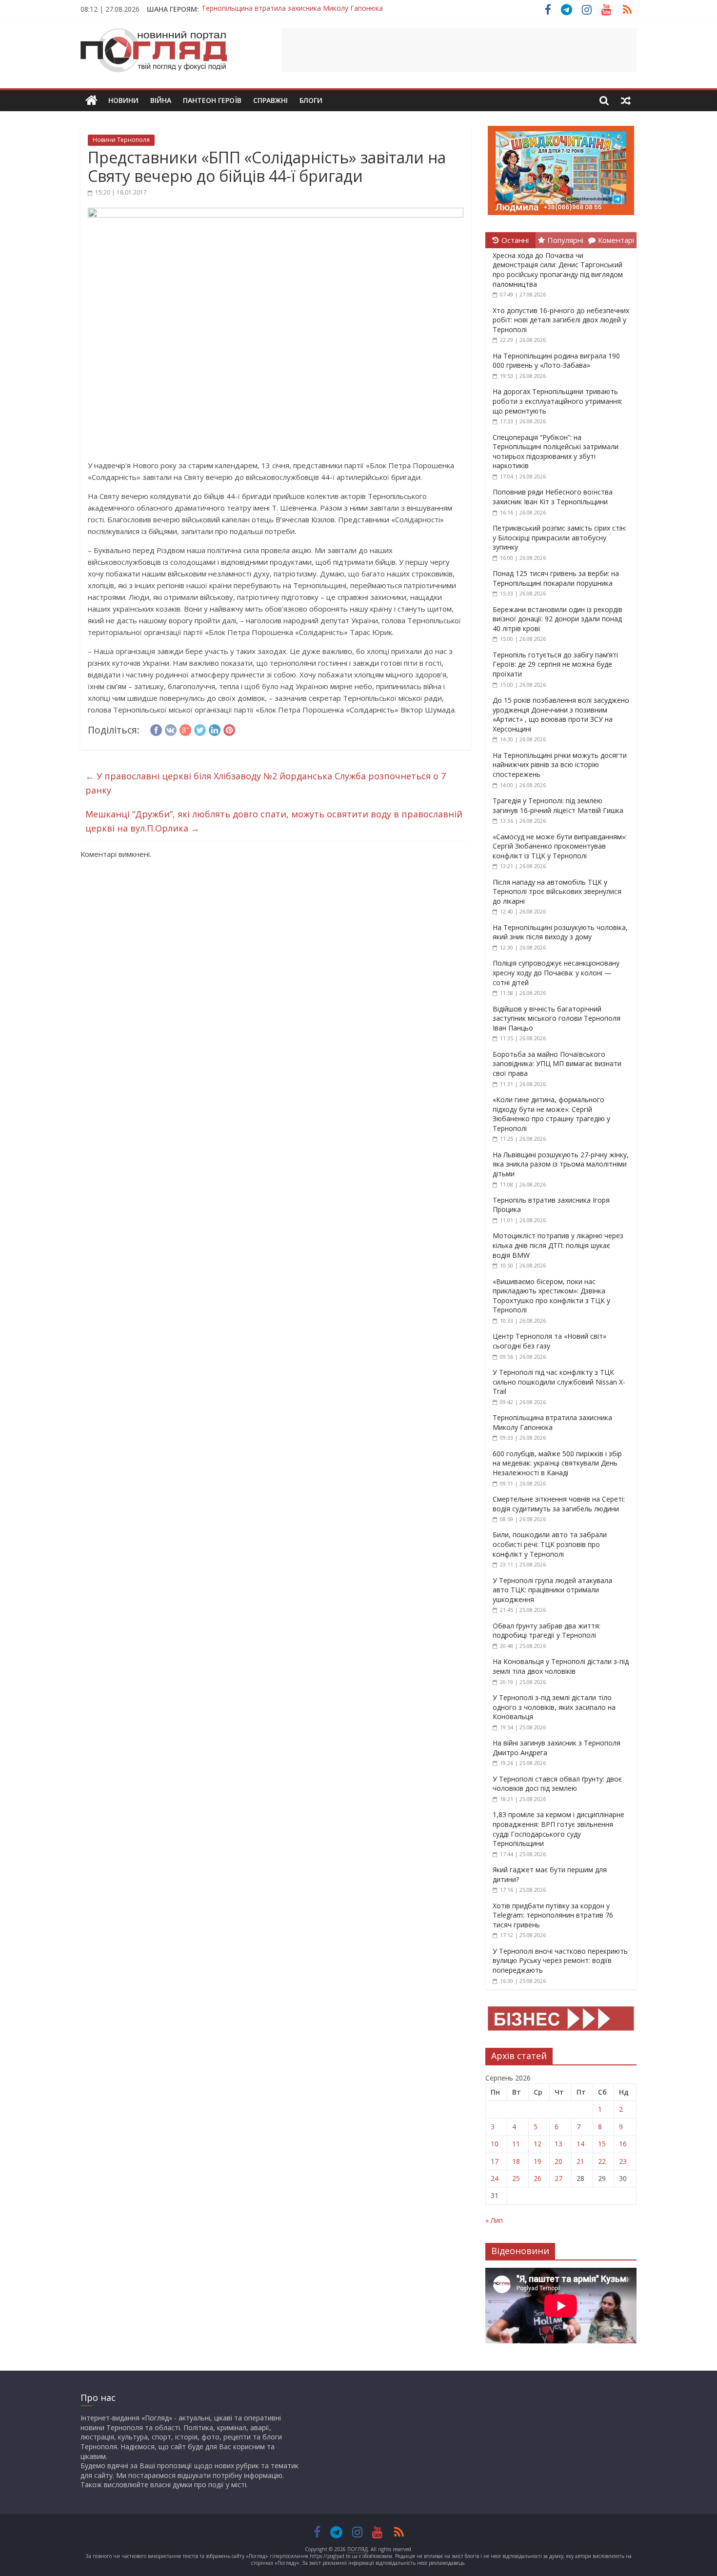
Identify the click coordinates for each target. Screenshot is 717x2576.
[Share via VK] (171, 729)
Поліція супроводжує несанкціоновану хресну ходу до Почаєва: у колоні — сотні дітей (556, 972)
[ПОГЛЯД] (91, 101)
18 (516, 2161)
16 (623, 2144)
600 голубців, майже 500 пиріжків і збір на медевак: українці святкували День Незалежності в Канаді (557, 1463)
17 (495, 2161)
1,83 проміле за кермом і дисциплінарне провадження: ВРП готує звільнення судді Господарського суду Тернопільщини (558, 1829)
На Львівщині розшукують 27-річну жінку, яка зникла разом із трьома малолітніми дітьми (561, 1164)
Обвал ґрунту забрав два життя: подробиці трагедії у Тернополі (547, 1631)
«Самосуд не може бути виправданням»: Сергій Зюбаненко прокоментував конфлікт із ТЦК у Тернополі (560, 846)
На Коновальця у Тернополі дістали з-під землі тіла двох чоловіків (561, 1666)
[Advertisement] (459, 50)
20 (558, 2161)
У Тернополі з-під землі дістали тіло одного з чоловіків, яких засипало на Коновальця (554, 1707)
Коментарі (616, 240)
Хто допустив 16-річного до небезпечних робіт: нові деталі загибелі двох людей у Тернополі (561, 320)
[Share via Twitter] (200, 729)
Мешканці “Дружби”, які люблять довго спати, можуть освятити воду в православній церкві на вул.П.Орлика (274, 821)
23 (623, 2161)
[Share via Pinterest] (229, 729)
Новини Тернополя (121, 140)
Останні (515, 240)
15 (602, 2144)
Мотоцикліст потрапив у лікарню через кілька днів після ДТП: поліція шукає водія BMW (558, 1245)
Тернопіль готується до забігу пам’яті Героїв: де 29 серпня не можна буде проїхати (555, 664)
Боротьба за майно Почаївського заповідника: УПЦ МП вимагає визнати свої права (557, 1064)
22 (602, 2161)
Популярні (565, 240)
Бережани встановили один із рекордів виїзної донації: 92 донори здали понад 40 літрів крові (558, 619)
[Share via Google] (185, 729)
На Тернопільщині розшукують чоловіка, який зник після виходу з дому (560, 932)
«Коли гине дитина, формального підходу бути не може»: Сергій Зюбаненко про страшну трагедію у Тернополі (551, 1114)
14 (580, 2144)
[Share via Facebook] (156, 729)
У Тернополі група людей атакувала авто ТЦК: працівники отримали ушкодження (552, 1590)
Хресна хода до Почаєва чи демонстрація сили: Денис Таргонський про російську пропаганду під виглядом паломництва (558, 270)
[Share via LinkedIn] (215, 729)
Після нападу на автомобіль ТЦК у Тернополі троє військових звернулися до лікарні (557, 892)
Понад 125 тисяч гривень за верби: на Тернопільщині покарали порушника (556, 578)
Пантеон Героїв (212, 100)
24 (495, 2178)
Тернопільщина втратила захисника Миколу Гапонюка (552, 1422)
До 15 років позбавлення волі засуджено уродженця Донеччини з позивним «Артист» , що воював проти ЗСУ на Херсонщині (561, 714)
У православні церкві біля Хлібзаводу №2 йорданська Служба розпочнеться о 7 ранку (266, 783)
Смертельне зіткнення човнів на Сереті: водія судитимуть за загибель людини (559, 1504)
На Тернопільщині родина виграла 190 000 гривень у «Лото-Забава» (556, 361)
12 (538, 2144)
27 (558, 2178)
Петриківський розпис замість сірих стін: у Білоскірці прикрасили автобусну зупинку (559, 537)
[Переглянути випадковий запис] (626, 100)
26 (538, 2178)
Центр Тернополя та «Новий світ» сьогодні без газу (549, 1341)
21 (580, 2161)
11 (516, 2144)
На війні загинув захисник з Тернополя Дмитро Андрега (294, 9)
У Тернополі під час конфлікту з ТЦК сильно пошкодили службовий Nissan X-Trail (559, 1382)
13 (558, 2144)
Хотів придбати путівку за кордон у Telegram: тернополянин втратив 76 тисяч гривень (553, 1915)
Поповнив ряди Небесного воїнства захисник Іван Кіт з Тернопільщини (553, 497)
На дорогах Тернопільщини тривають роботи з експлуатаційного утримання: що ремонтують (558, 401)
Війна (161, 100)
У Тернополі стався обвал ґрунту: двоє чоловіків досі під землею (557, 1784)
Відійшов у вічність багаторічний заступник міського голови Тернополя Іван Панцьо (557, 1018)
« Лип (494, 2220)
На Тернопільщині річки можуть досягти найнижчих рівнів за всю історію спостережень (560, 765)
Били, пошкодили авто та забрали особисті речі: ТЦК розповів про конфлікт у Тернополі (550, 1544)
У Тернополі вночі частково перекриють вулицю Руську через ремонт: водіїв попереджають (560, 1961)
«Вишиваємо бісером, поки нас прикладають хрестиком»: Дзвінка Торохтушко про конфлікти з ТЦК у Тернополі (551, 1296)
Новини (123, 100)
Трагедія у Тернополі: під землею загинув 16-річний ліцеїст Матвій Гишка (558, 805)
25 (516, 2178)
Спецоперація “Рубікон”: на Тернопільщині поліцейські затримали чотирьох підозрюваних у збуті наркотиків (556, 452)
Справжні (270, 100)
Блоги (311, 100)
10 (495, 2144)
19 (538, 2161)
